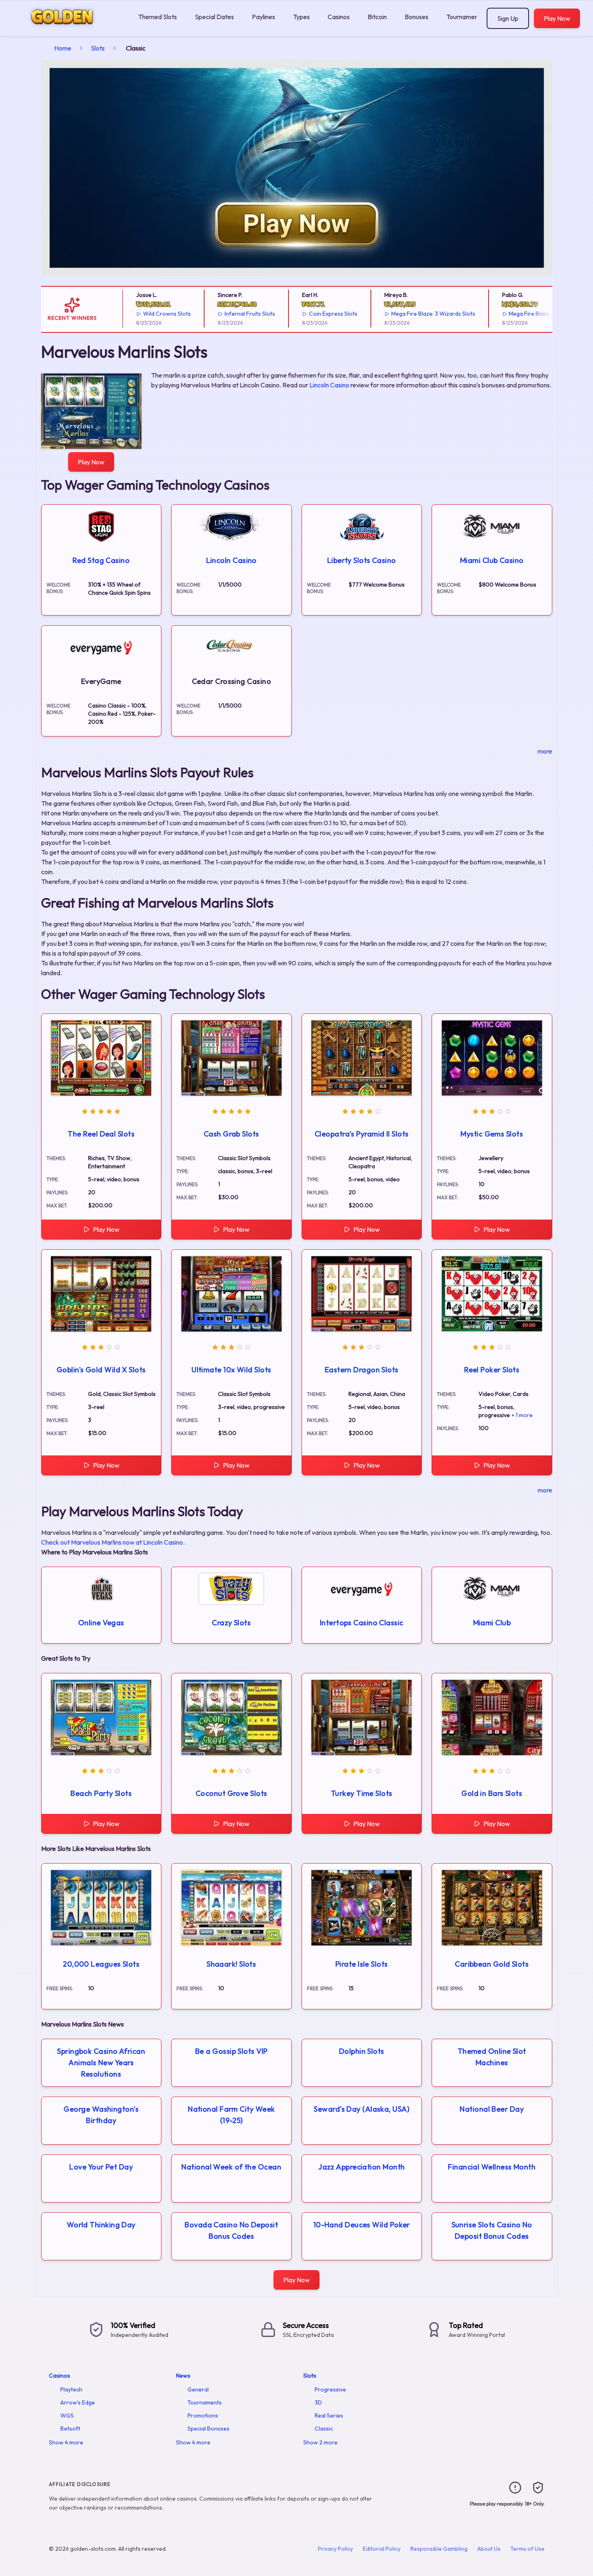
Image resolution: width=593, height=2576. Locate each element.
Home (63, 48)
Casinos (339, 17)
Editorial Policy (382, 2549)
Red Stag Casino (101, 560)
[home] (67, 30)
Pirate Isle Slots (362, 1964)
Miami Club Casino (492, 560)
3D (318, 2402)
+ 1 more (522, 1415)
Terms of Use (527, 2549)
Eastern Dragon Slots (362, 1370)
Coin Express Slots (304, 314)
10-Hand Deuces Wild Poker (362, 2225)
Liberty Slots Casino (362, 560)
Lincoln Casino (329, 385)
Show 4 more (66, 2442)
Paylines (263, 17)
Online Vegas (101, 1623)
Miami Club (492, 1623)
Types (301, 17)
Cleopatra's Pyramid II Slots (362, 1134)
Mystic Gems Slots (492, 1134)
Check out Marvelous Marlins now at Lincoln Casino (112, 1542)
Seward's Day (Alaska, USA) (362, 2109)
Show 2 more (320, 2442)
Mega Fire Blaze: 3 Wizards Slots (404, 314)
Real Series (329, 2416)
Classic (324, 2429)
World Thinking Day (101, 2225)
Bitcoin (377, 17)
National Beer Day (492, 2109)
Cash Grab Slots (231, 1134)
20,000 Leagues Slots (101, 1964)
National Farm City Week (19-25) (231, 2115)
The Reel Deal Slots (101, 1134)
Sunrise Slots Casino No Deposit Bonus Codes (492, 2230)
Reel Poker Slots (492, 1370)
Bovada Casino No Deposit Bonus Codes (231, 2230)
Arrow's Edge (78, 2402)
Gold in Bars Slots (492, 1793)
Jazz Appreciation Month (362, 2167)
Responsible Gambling (439, 2549)
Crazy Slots (231, 1623)
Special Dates (214, 17)
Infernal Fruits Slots (220, 314)
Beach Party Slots (101, 1793)
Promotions (203, 2416)
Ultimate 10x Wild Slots (231, 1370)
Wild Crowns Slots (138, 314)
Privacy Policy (335, 2549)
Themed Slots (158, 17)
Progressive (330, 2389)
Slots (98, 48)
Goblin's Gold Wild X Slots (101, 1370)
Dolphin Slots (362, 2051)
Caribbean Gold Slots (492, 1964)
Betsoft (70, 2429)
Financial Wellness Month (492, 2167)
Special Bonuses (208, 2429)
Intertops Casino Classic (362, 1623)
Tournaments (465, 17)
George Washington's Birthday (101, 2115)
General (198, 2389)
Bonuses (417, 17)
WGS (67, 2416)
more (545, 751)
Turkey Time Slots (362, 1793)
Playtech (71, 2389)
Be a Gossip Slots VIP (231, 2051)
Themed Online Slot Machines (492, 2057)
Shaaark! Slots (231, 1964)
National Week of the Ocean (231, 2167)
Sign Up (508, 18)
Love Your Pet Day (101, 2167)
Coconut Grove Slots (231, 1793)
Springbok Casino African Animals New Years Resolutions (101, 2063)
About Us (489, 2549)
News (183, 2376)
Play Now (557, 18)
